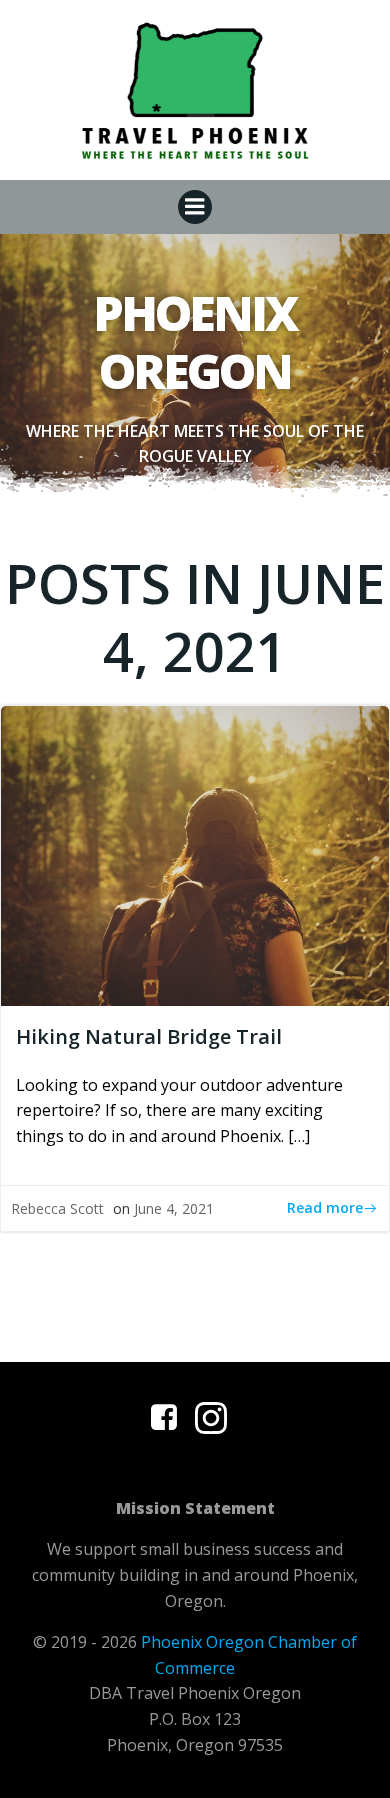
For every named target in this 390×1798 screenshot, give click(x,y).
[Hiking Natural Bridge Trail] (195, 854)
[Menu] (195, 207)
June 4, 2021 (174, 1208)
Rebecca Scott (57, 1208)
